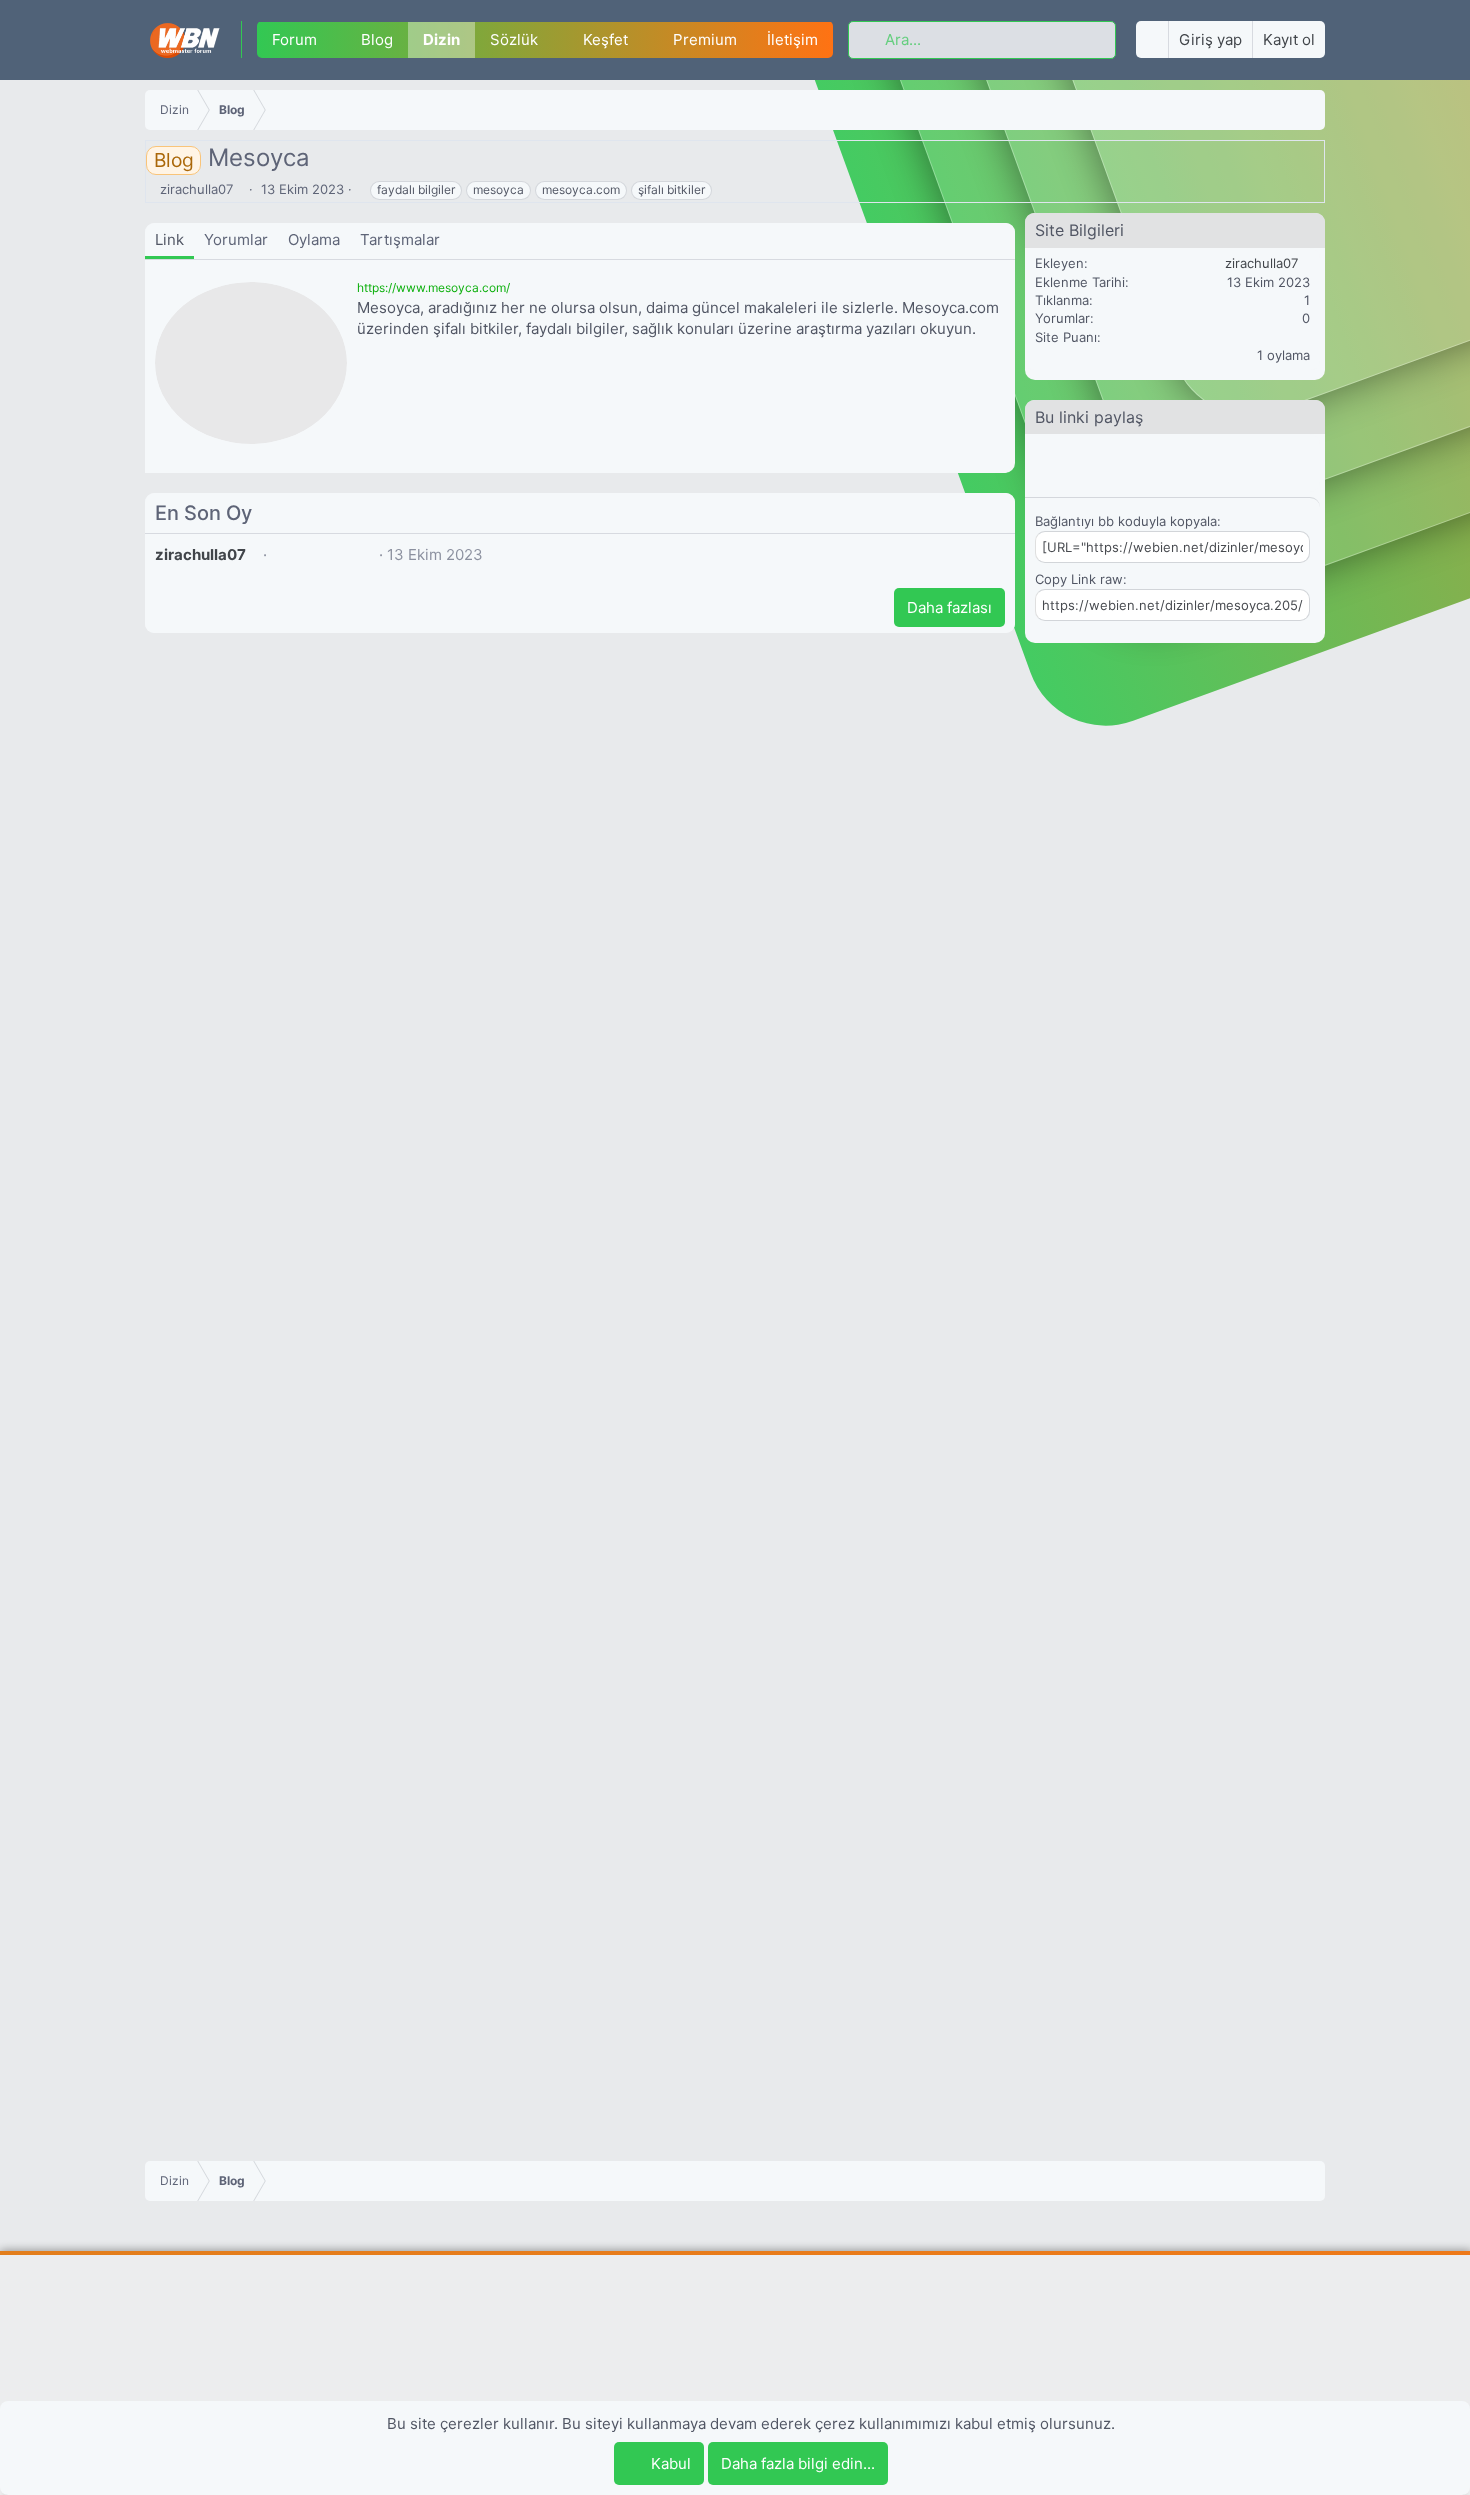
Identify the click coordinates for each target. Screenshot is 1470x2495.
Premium (705, 40)
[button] (332, 40)
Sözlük (514, 40)
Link (169, 239)
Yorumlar (236, 239)
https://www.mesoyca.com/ (433, 287)
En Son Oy (203, 513)
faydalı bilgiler (416, 189)
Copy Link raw (1079, 579)
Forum (294, 40)
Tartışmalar (400, 239)
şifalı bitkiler (671, 189)
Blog (377, 40)
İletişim (792, 40)
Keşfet (605, 40)
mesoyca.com (581, 189)
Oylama (314, 239)
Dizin (441, 40)
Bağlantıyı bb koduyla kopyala (1126, 521)
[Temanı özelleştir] (1152, 40)
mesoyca (498, 189)
